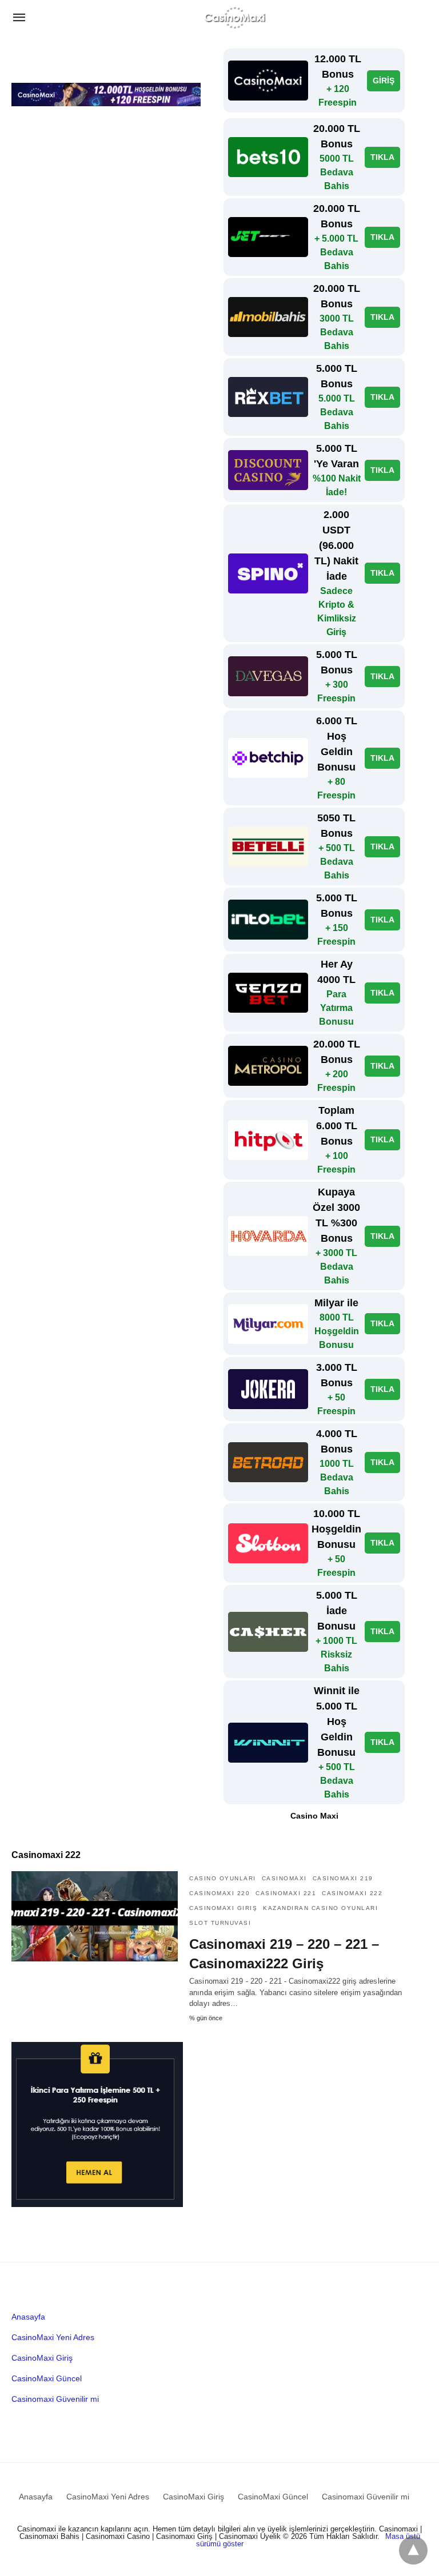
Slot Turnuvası (220, 1923)
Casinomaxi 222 (352, 1893)
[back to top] (413, 2550)
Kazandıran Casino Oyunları (320, 1908)
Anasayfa (28, 2317)
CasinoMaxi (284, 1878)
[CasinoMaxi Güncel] (234, 17)
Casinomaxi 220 (219, 1893)
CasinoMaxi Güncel (47, 2378)
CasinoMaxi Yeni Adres (53, 2337)
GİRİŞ (384, 81)
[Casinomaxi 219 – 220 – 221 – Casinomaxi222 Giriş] (95, 1916)
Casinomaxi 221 (286, 1893)
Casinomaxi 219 (343, 1878)
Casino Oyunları (223, 1878)
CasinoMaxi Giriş (223, 1908)
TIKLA (382, 157)
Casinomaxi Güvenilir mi (55, 2399)
